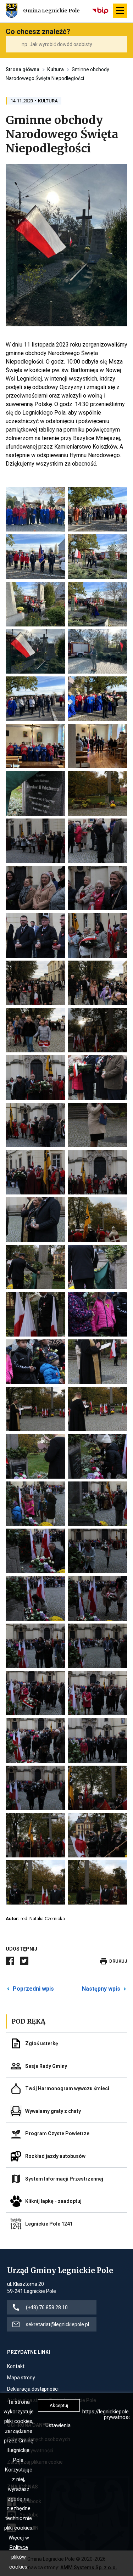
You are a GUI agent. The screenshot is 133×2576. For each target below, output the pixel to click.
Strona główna (23, 69)
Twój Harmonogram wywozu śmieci (67, 2088)
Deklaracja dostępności (33, 2389)
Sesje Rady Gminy (46, 2066)
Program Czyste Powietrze (57, 2133)
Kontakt (16, 2367)
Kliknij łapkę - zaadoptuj (53, 2201)
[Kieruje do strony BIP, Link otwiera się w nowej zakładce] (101, 11)
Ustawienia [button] (58, 2425)
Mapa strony (21, 2378)
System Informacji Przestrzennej (64, 2178)
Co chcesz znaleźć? (38, 32)
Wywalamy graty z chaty (53, 2111)
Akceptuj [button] (59, 2405)
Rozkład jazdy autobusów (55, 2156)
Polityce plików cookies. (19, 2557)
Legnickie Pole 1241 (49, 2224)
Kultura (56, 69)
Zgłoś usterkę (42, 2043)
